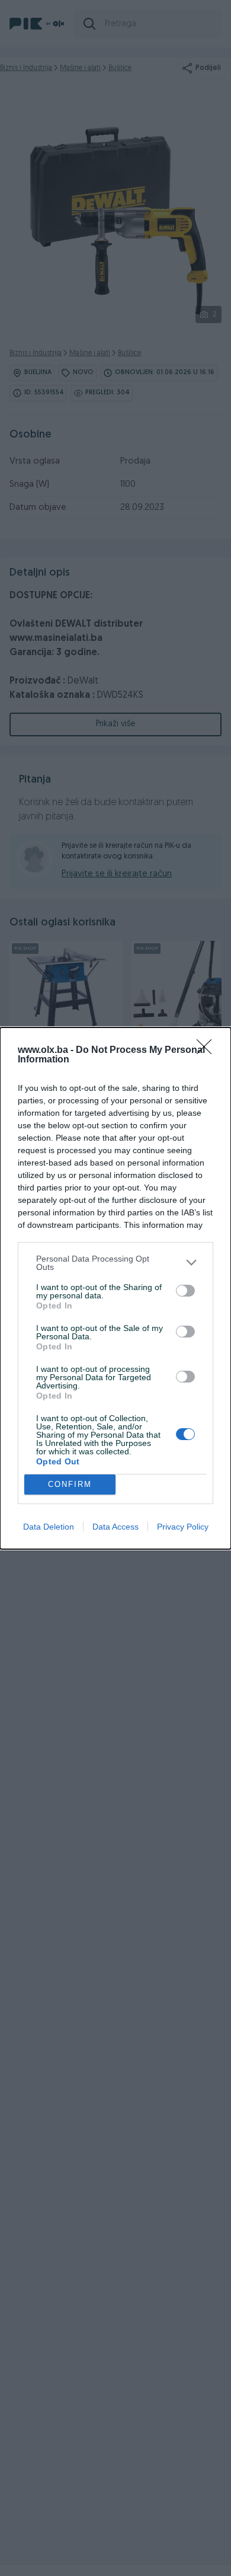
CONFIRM (70, 1484)
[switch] (185, 1291)
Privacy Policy (183, 1527)
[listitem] (115, 1263)
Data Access (115, 1527)
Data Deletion (49, 1527)
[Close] (208, 1051)
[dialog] (115, 1288)
